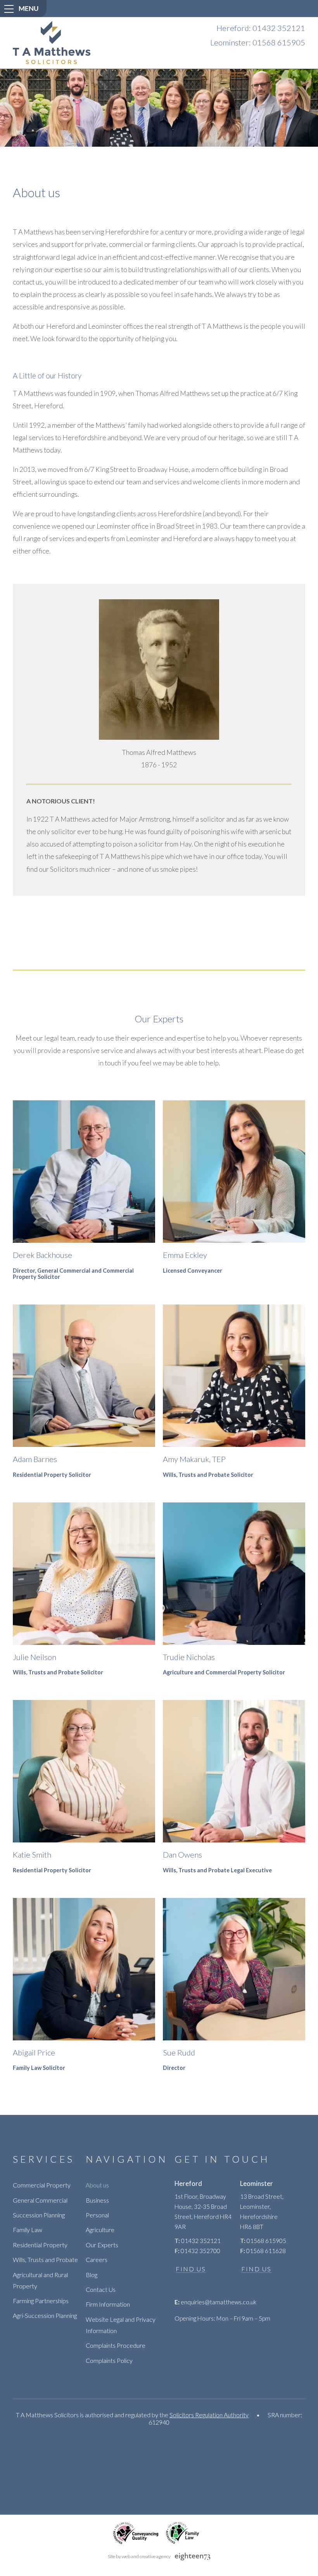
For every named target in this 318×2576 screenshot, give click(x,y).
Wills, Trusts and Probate (45, 2259)
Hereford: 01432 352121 (261, 28)
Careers (97, 2259)
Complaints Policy (109, 2360)
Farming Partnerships (41, 2301)
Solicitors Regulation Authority (209, 2415)
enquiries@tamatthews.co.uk (215, 2302)
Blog (92, 2275)
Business (97, 2200)
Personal (97, 2215)
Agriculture (100, 2230)
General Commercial (40, 2200)
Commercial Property (42, 2185)
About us (97, 2185)
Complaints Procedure (116, 2345)
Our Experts (102, 2245)
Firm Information (108, 2304)
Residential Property (40, 2245)
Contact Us (101, 2289)
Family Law (28, 2230)
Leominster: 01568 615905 (258, 42)
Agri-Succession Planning (45, 2315)
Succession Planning (39, 2215)
